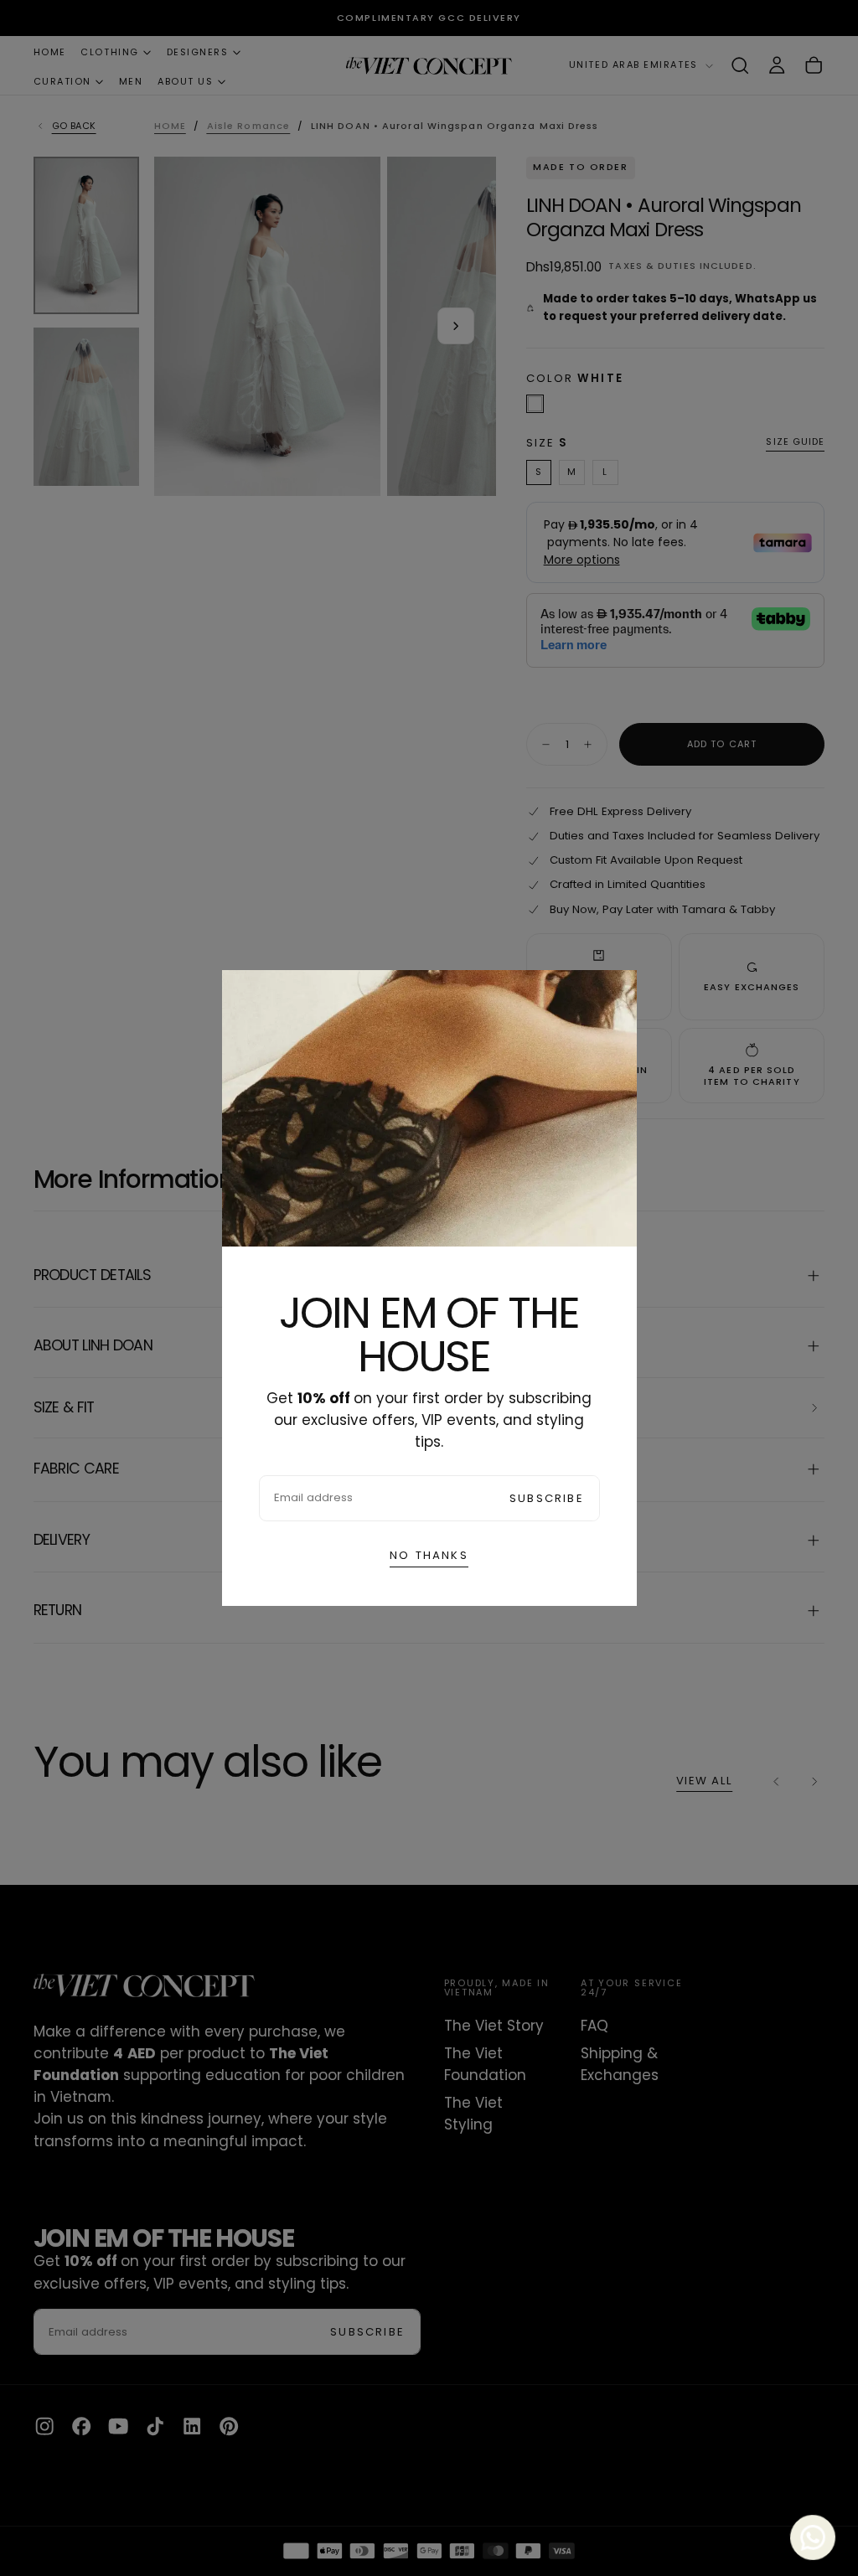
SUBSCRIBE (547, 1498)
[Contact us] (815, 2533)
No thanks (429, 1555)
